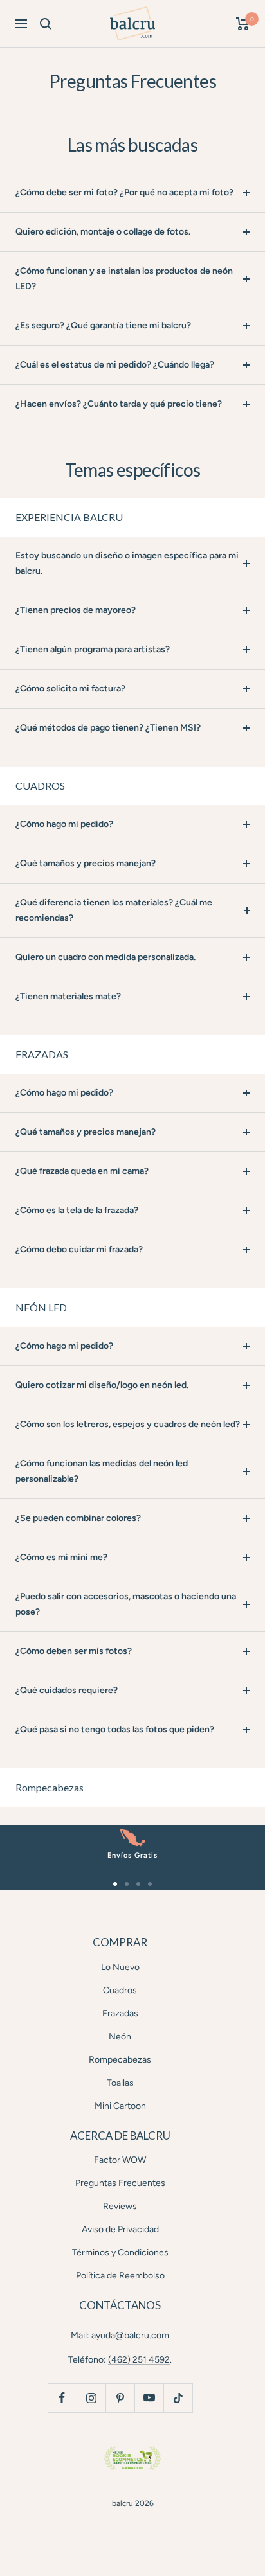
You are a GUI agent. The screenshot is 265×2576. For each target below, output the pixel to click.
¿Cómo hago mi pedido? (64, 824)
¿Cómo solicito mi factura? (70, 688)
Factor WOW (120, 2160)
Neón (120, 2037)
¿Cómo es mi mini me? (61, 1557)
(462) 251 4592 (139, 2360)
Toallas (120, 2083)
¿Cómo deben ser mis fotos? (74, 1651)
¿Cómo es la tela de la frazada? (77, 1210)
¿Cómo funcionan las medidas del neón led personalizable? (102, 1471)
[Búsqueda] (46, 24)
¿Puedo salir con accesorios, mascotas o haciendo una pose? (126, 1604)
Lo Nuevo (120, 1967)
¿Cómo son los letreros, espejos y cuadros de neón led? (128, 1424)
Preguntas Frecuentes (120, 2183)
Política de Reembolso (120, 2276)
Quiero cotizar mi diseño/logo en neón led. (102, 1385)
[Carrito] (243, 24)
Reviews (120, 2206)
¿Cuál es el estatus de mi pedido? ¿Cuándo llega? (115, 365)
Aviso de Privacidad (120, 2229)
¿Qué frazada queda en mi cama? (82, 1171)
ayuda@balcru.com (130, 2335)
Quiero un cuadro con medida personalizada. (105, 957)
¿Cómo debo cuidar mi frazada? (79, 1249)
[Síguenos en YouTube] (149, 2398)
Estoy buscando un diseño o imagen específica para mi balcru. (127, 563)
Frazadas (120, 2013)
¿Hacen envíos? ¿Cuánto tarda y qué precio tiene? (119, 404)
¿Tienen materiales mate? (68, 996)
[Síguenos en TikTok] (178, 2398)
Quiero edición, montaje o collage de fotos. (103, 232)
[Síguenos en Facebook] (62, 2398)
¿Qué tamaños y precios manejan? (86, 863)
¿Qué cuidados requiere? (67, 1690)
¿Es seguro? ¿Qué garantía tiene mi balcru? (103, 325)
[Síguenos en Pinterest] (120, 2398)
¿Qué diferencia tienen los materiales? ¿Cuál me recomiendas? (114, 910)
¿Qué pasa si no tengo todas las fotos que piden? (115, 1729)
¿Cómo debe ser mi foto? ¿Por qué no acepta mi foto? (124, 192)
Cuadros (120, 1990)
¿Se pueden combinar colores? (78, 1518)
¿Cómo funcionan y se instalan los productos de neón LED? (124, 279)
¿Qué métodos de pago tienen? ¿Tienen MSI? (108, 728)
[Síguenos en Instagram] (91, 2398)
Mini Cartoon (120, 2106)
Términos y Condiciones (120, 2252)
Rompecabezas (120, 2060)
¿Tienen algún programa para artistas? (93, 649)
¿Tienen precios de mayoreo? (76, 610)
